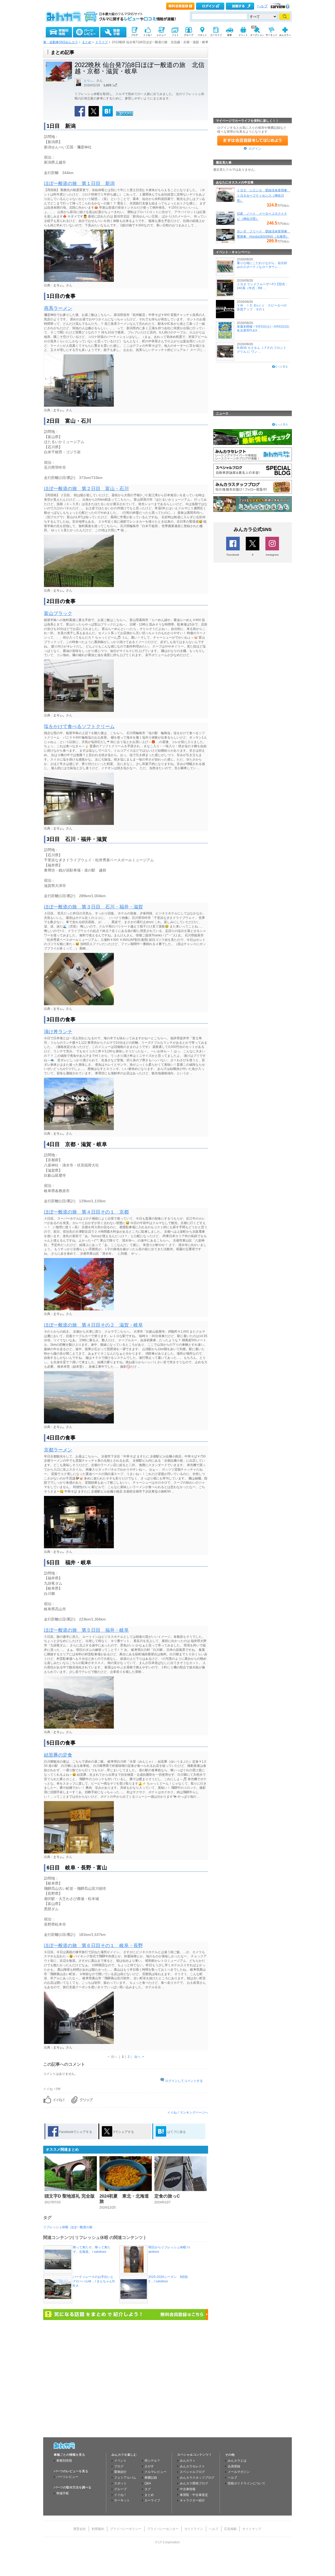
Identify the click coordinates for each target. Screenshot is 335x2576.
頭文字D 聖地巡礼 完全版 (70, 2196)
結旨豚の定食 (58, 1755)
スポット (120, 2483)
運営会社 (80, 2529)
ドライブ (102, 42)
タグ (148, 2489)
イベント (120, 2461)
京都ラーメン (58, 1450)
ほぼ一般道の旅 (81, 2227)
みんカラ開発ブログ (194, 2483)
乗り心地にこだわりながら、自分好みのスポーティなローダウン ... (262, 265)
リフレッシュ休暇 (56, 2227)
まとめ (87, 42)
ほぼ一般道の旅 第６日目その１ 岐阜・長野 (93, 1946)
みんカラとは (237, 2461)
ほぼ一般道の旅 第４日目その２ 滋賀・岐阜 (93, 1325)
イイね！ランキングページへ (188, 2113)
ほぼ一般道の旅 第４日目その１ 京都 (86, 1212)
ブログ (119, 2466)
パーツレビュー (67, 2477)
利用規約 (98, 2529)
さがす (149, 2466)
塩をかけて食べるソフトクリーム (79, 727)
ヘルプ (262, 6)
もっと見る (281, 367)
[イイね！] (125, 115)
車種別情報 (64, 2461)
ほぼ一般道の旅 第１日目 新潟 (79, 183)
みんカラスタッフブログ (197, 2478)
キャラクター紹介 (192, 2500)
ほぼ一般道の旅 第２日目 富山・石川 (86, 489)
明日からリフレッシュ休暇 (167, 2247)
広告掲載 (230, 2529)
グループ (120, 2489)
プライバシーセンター (163, 2529)
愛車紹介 (120, 2472)
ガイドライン (194, 2529)
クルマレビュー (155, 2472)
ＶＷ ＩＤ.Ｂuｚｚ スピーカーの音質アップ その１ (262, 307)
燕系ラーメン (58, 308)
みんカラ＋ (188, 2461)
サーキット (122, 2500)
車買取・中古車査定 (194, 2495)
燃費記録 (151, 2478)
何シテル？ (152, 2461)
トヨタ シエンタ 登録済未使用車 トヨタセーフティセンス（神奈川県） (264, 195)
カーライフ (152, 2500)
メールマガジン (239, 2472)
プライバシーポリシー (126, 2529)
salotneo (100, 2252)
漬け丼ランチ (58, 1032)
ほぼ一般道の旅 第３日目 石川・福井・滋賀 (93, 907)
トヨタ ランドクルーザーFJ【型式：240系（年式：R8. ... (263, 286)
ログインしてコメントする (184, 2081)
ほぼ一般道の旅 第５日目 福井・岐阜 (86, 1630)
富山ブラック (58, 613)
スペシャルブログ (192, 2472)
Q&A (148, 2483)
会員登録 (234, 2466)
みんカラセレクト (192, 2466)
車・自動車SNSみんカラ (61, 42)
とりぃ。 (90, 81)
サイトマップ (252, 2529)
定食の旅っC (167, 2196)
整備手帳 (63, 2493)
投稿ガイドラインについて (247, 2483)
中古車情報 (188, 2489)
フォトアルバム (125, 2478)
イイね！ (120, 2495)
